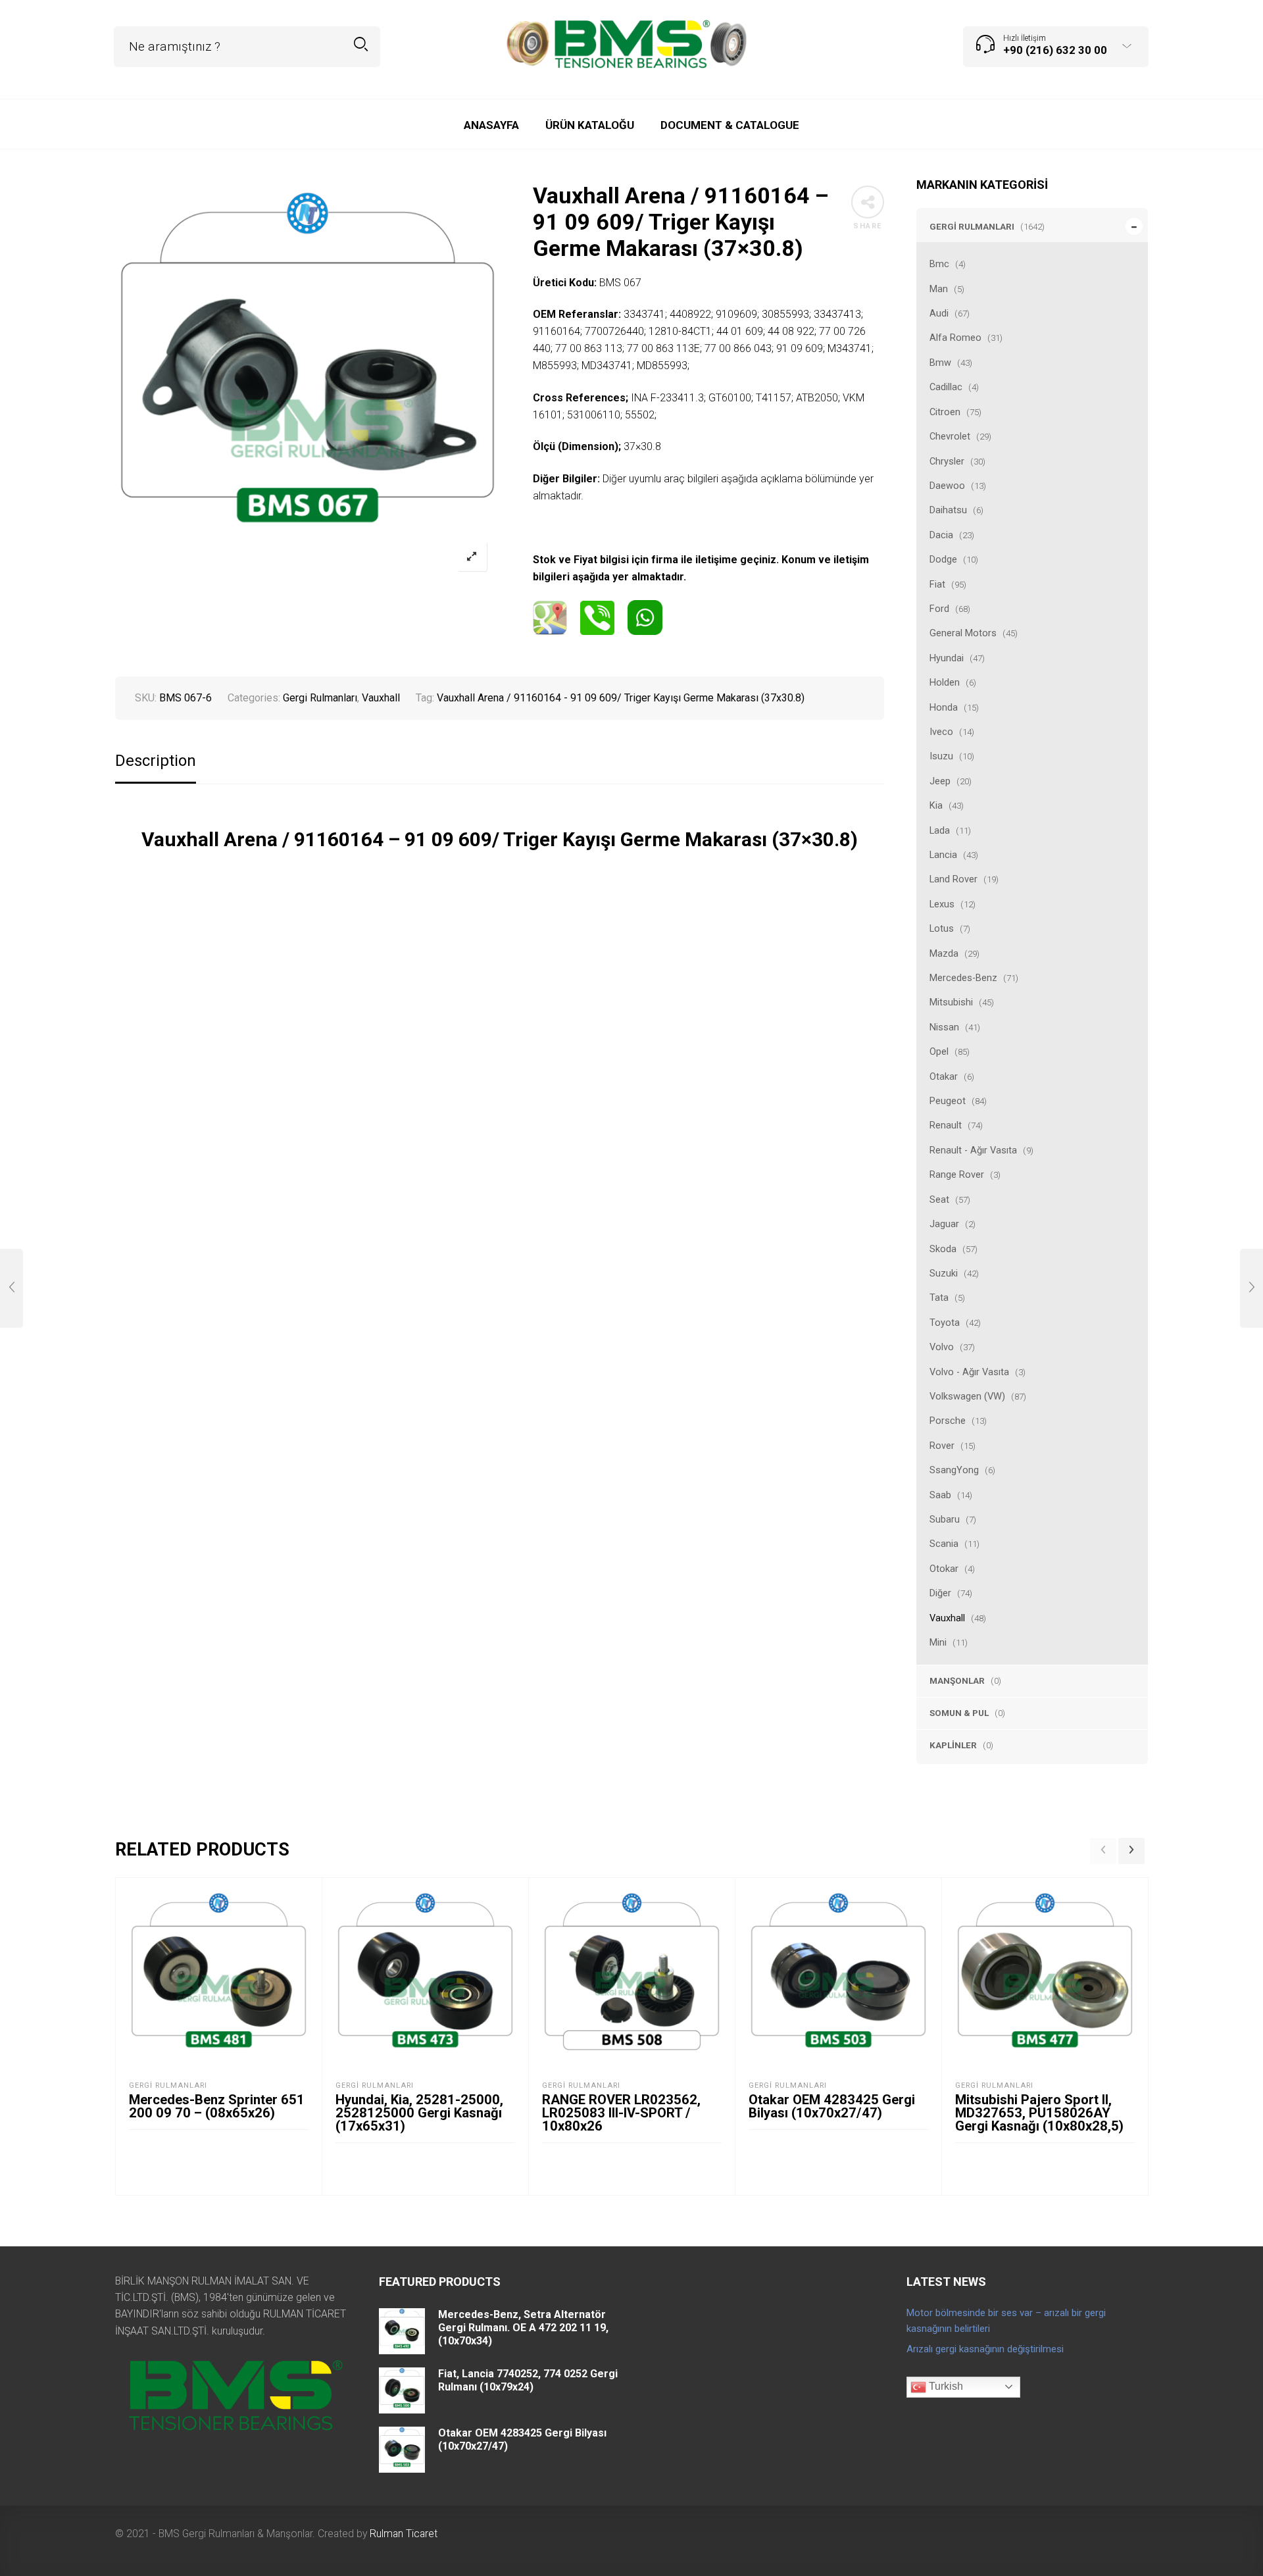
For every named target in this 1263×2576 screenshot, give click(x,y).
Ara (361, 44)
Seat (939, 1200)
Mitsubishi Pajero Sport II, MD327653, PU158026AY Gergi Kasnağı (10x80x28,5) (1039, 2113)
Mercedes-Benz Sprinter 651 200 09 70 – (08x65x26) (217, 2106)
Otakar (944, 1076)
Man (939, 289)
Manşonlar (957, 1680)
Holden (945, 682)
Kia (936, 805)
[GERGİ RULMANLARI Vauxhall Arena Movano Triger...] (1251, 1288)
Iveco (941, 732)
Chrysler (947, 461)
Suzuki (944, 1273)
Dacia (941, 535)
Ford (939, 609)
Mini (938, 1642)
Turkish (945, 2386)
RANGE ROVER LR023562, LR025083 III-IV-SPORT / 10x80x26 (621, 2113)
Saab (940, 1495)
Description (156, 761)
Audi (939, 313)
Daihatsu (948, 510)
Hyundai (947, 658)
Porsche (948, 1421)
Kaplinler (953, 1745)
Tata (939, 1298)
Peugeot (948, 1101)
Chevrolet (950, 436)
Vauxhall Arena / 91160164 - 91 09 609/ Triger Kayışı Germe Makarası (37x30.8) (621, 698)
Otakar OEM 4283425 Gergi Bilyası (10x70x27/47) (832, 2106)
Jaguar (944, 1224)
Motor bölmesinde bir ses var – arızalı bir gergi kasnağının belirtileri (1006, 2321)
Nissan (944, 1027)
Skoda (943, 1249)
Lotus (942, 928)
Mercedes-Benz (963, 978)
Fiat (937, 584)
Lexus (942, 904)
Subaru (945, 1519)
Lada (940, 830)
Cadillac (946, 387)
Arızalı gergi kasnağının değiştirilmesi (985, 2349)
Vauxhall (947, 1618)
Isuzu (941, 756)
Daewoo (947, 486)
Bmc (939, 264)
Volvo (942, 1347)
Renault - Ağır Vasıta (973, 1150)
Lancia (943, 855)
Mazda (944, 953)
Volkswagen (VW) (967, 1396)
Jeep (940, 781)
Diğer (940, 1593)
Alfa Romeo (955, 338)
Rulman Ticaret (404, 2534)
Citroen (945, 412)
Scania (944, 1544)
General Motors (963, 633)
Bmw (940, 363)
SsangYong (954, 1470)
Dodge (943, 559)
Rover (942, 1446)
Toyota (945, 1323)
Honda (944, 707)
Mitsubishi (951, 1002)
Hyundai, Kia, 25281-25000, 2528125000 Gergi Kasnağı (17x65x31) (419, 2113)
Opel (939, 1051)
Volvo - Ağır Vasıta (969, 1372)
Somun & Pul (959, 1713)
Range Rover (957, 1174)
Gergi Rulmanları (972, 226)
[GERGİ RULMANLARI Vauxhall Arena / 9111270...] (12, 1288)
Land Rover (953, 879)
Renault (946, 1125)
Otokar (944, 1569)
